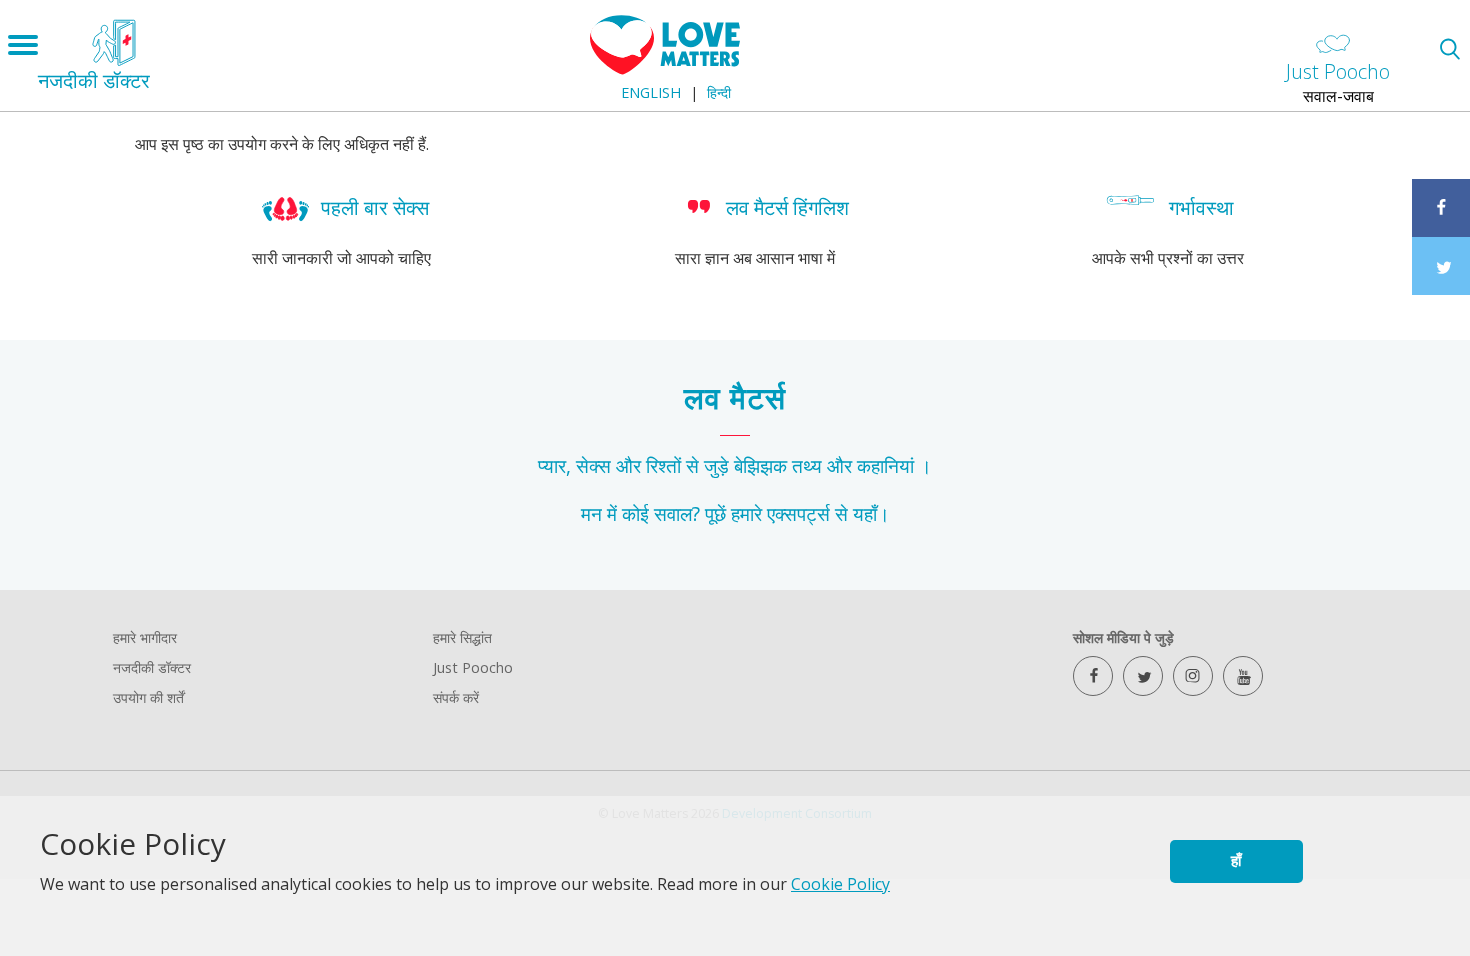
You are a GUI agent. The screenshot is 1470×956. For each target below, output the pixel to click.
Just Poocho (473, 667)
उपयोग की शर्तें (148, 697)
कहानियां (885, 465)
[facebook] (1093, 676)
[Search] (1449, 48)
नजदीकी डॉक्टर (152, 667)
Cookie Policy (840, 884)
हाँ (1236, 860)
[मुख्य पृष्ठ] (665, 69)
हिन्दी (719, 92)
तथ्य (807, 465)
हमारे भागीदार (145, 637)
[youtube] (1243, 676)
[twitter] (1143, 676)
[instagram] (1193, 676)
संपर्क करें (456, 697)
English (651, 92)
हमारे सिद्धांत (462, 637)
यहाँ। (871, 513)
